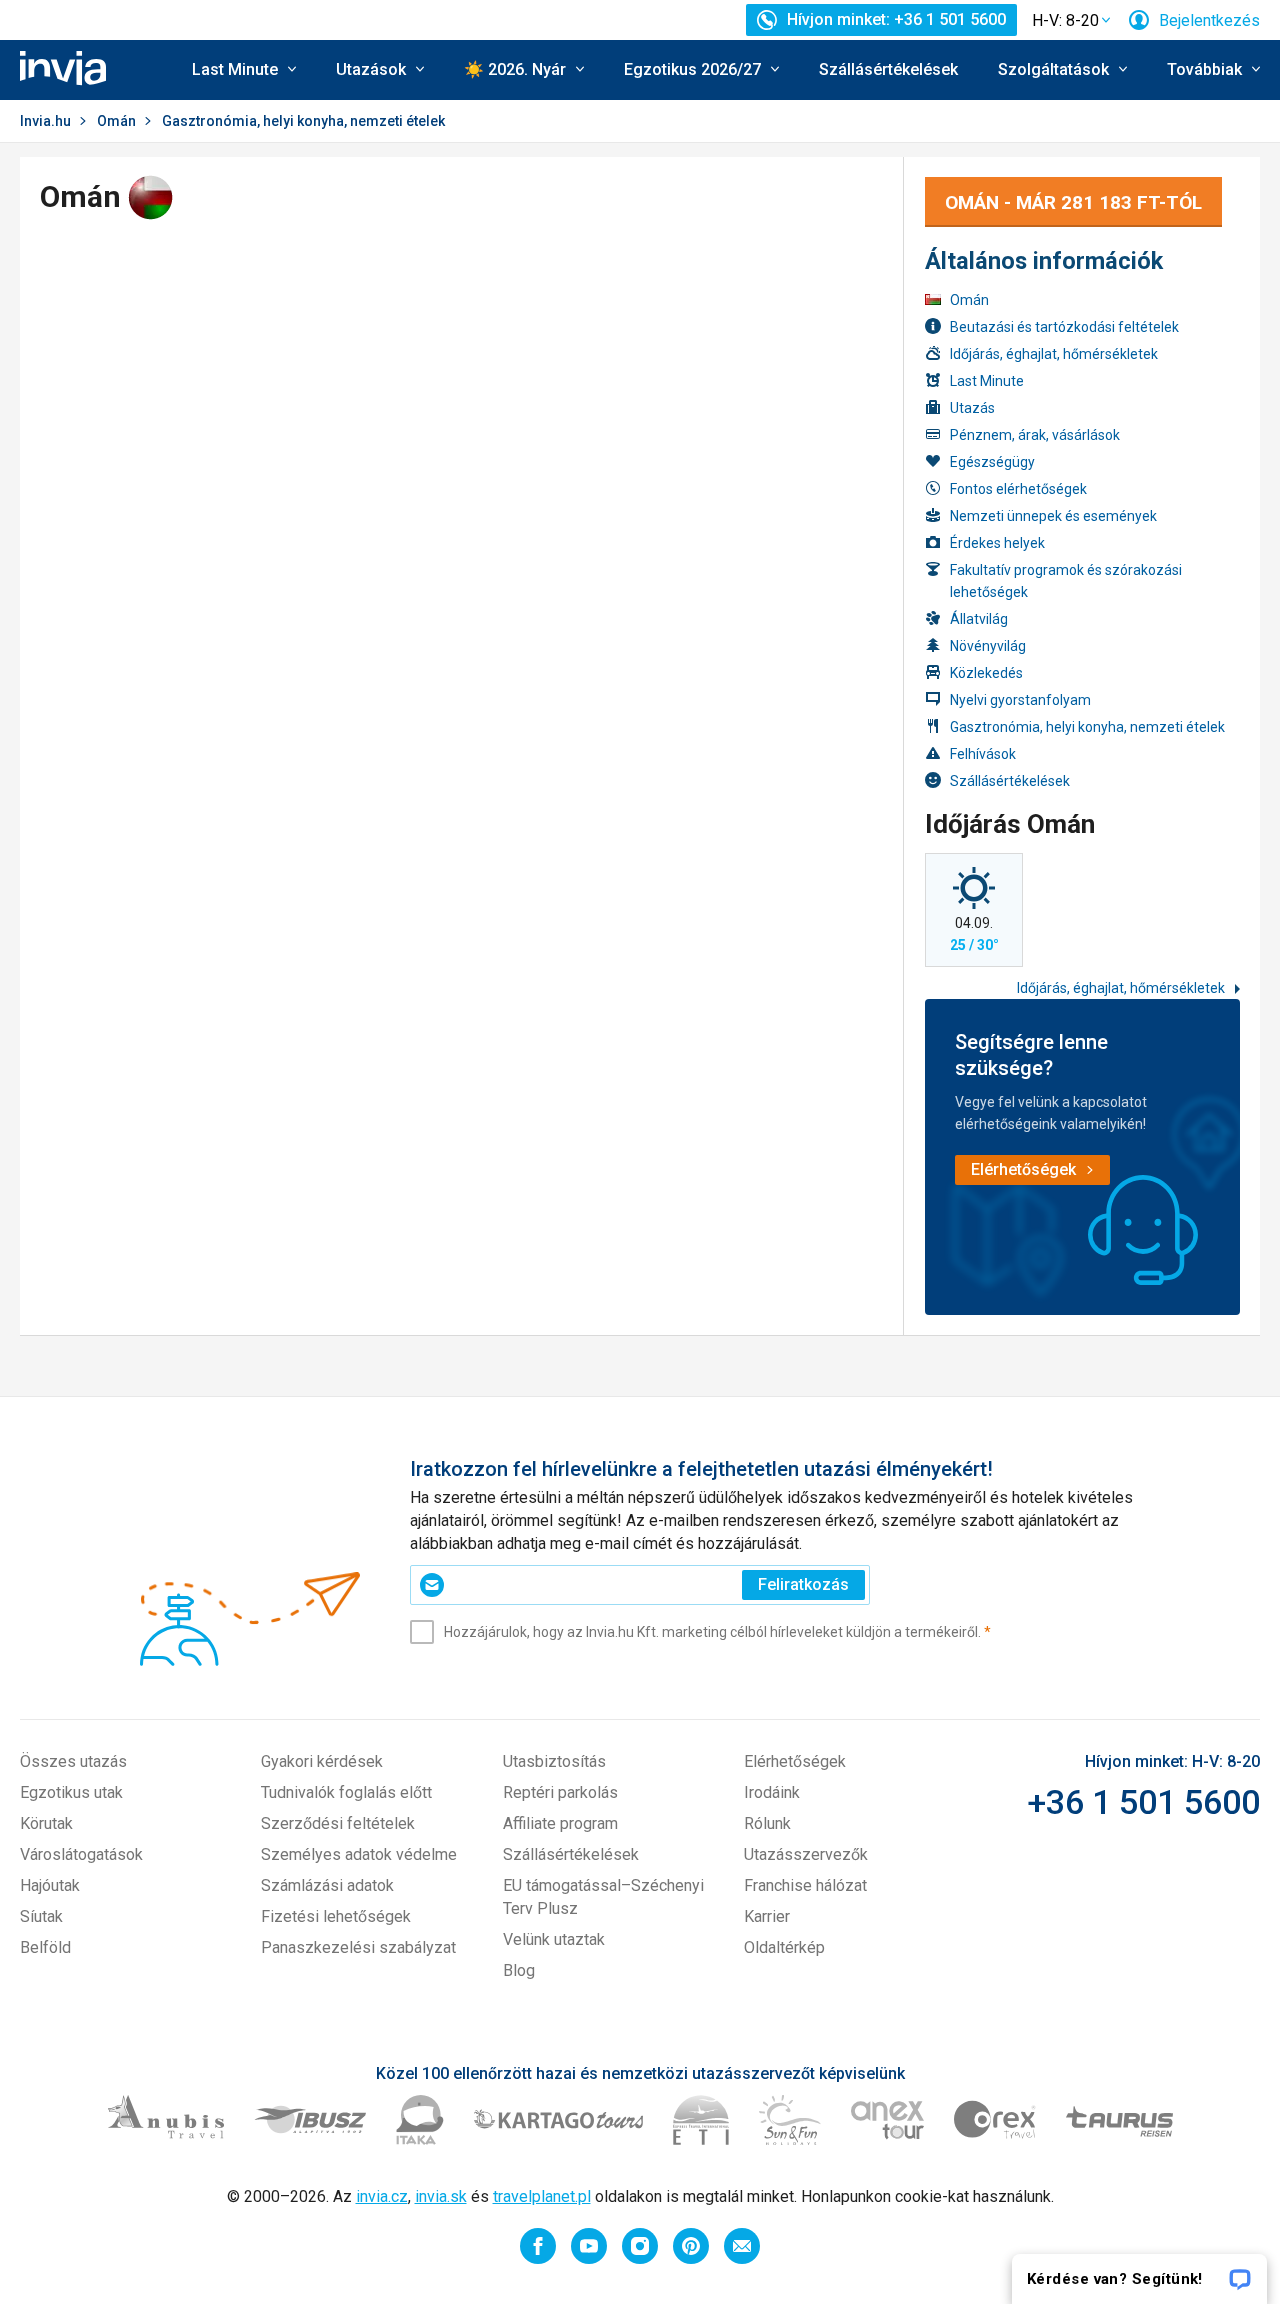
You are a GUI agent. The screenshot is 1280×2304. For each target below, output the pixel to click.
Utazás (972, 408)
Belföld (45, 1947)
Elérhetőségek (795, 1761)
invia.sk (441, 2196)
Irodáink (772, 1792)
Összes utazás (73, 1761)
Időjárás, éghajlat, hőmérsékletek (1054, 354)
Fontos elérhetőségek (1018, 489)
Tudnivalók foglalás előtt (346, 1792)
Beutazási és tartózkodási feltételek (1064, 327)
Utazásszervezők (806, 1854)
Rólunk (767, 1823)
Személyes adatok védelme (359, 1854)
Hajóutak (50, 1885)
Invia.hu (45, 121)
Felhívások (983, 754)
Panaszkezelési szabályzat (358, 1947)
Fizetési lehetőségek (336, 1916)
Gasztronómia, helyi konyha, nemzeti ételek (1087, 727)
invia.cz (382, 2196)
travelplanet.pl (542, 2196)
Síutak (41, 1916)
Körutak (46, 1823)
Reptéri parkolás (560, 1792)
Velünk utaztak (554, 1939)
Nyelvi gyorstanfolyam (1020, 700)
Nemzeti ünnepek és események (1053, 516)
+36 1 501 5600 (1143, 1802)
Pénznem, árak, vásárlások (1035, 435)
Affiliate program (560, 1823)
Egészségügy (992, 462)
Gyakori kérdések (322, 1761)
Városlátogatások (81, 1854)
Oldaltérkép (784, 1947)
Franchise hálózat (805, 1885)
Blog (519, 1970)
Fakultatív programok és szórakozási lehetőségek (1066, 581)
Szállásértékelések (888, 69)
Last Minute (987, 381)
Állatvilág (979, 619)
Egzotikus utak (71, 1792)
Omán (116, 121)
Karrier (767, 1916)
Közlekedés (986, 673)
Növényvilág (988, 646)
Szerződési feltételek (338, 1823)
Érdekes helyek (997, 543)
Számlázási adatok (327, 1885)
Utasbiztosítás (554, 1761)
